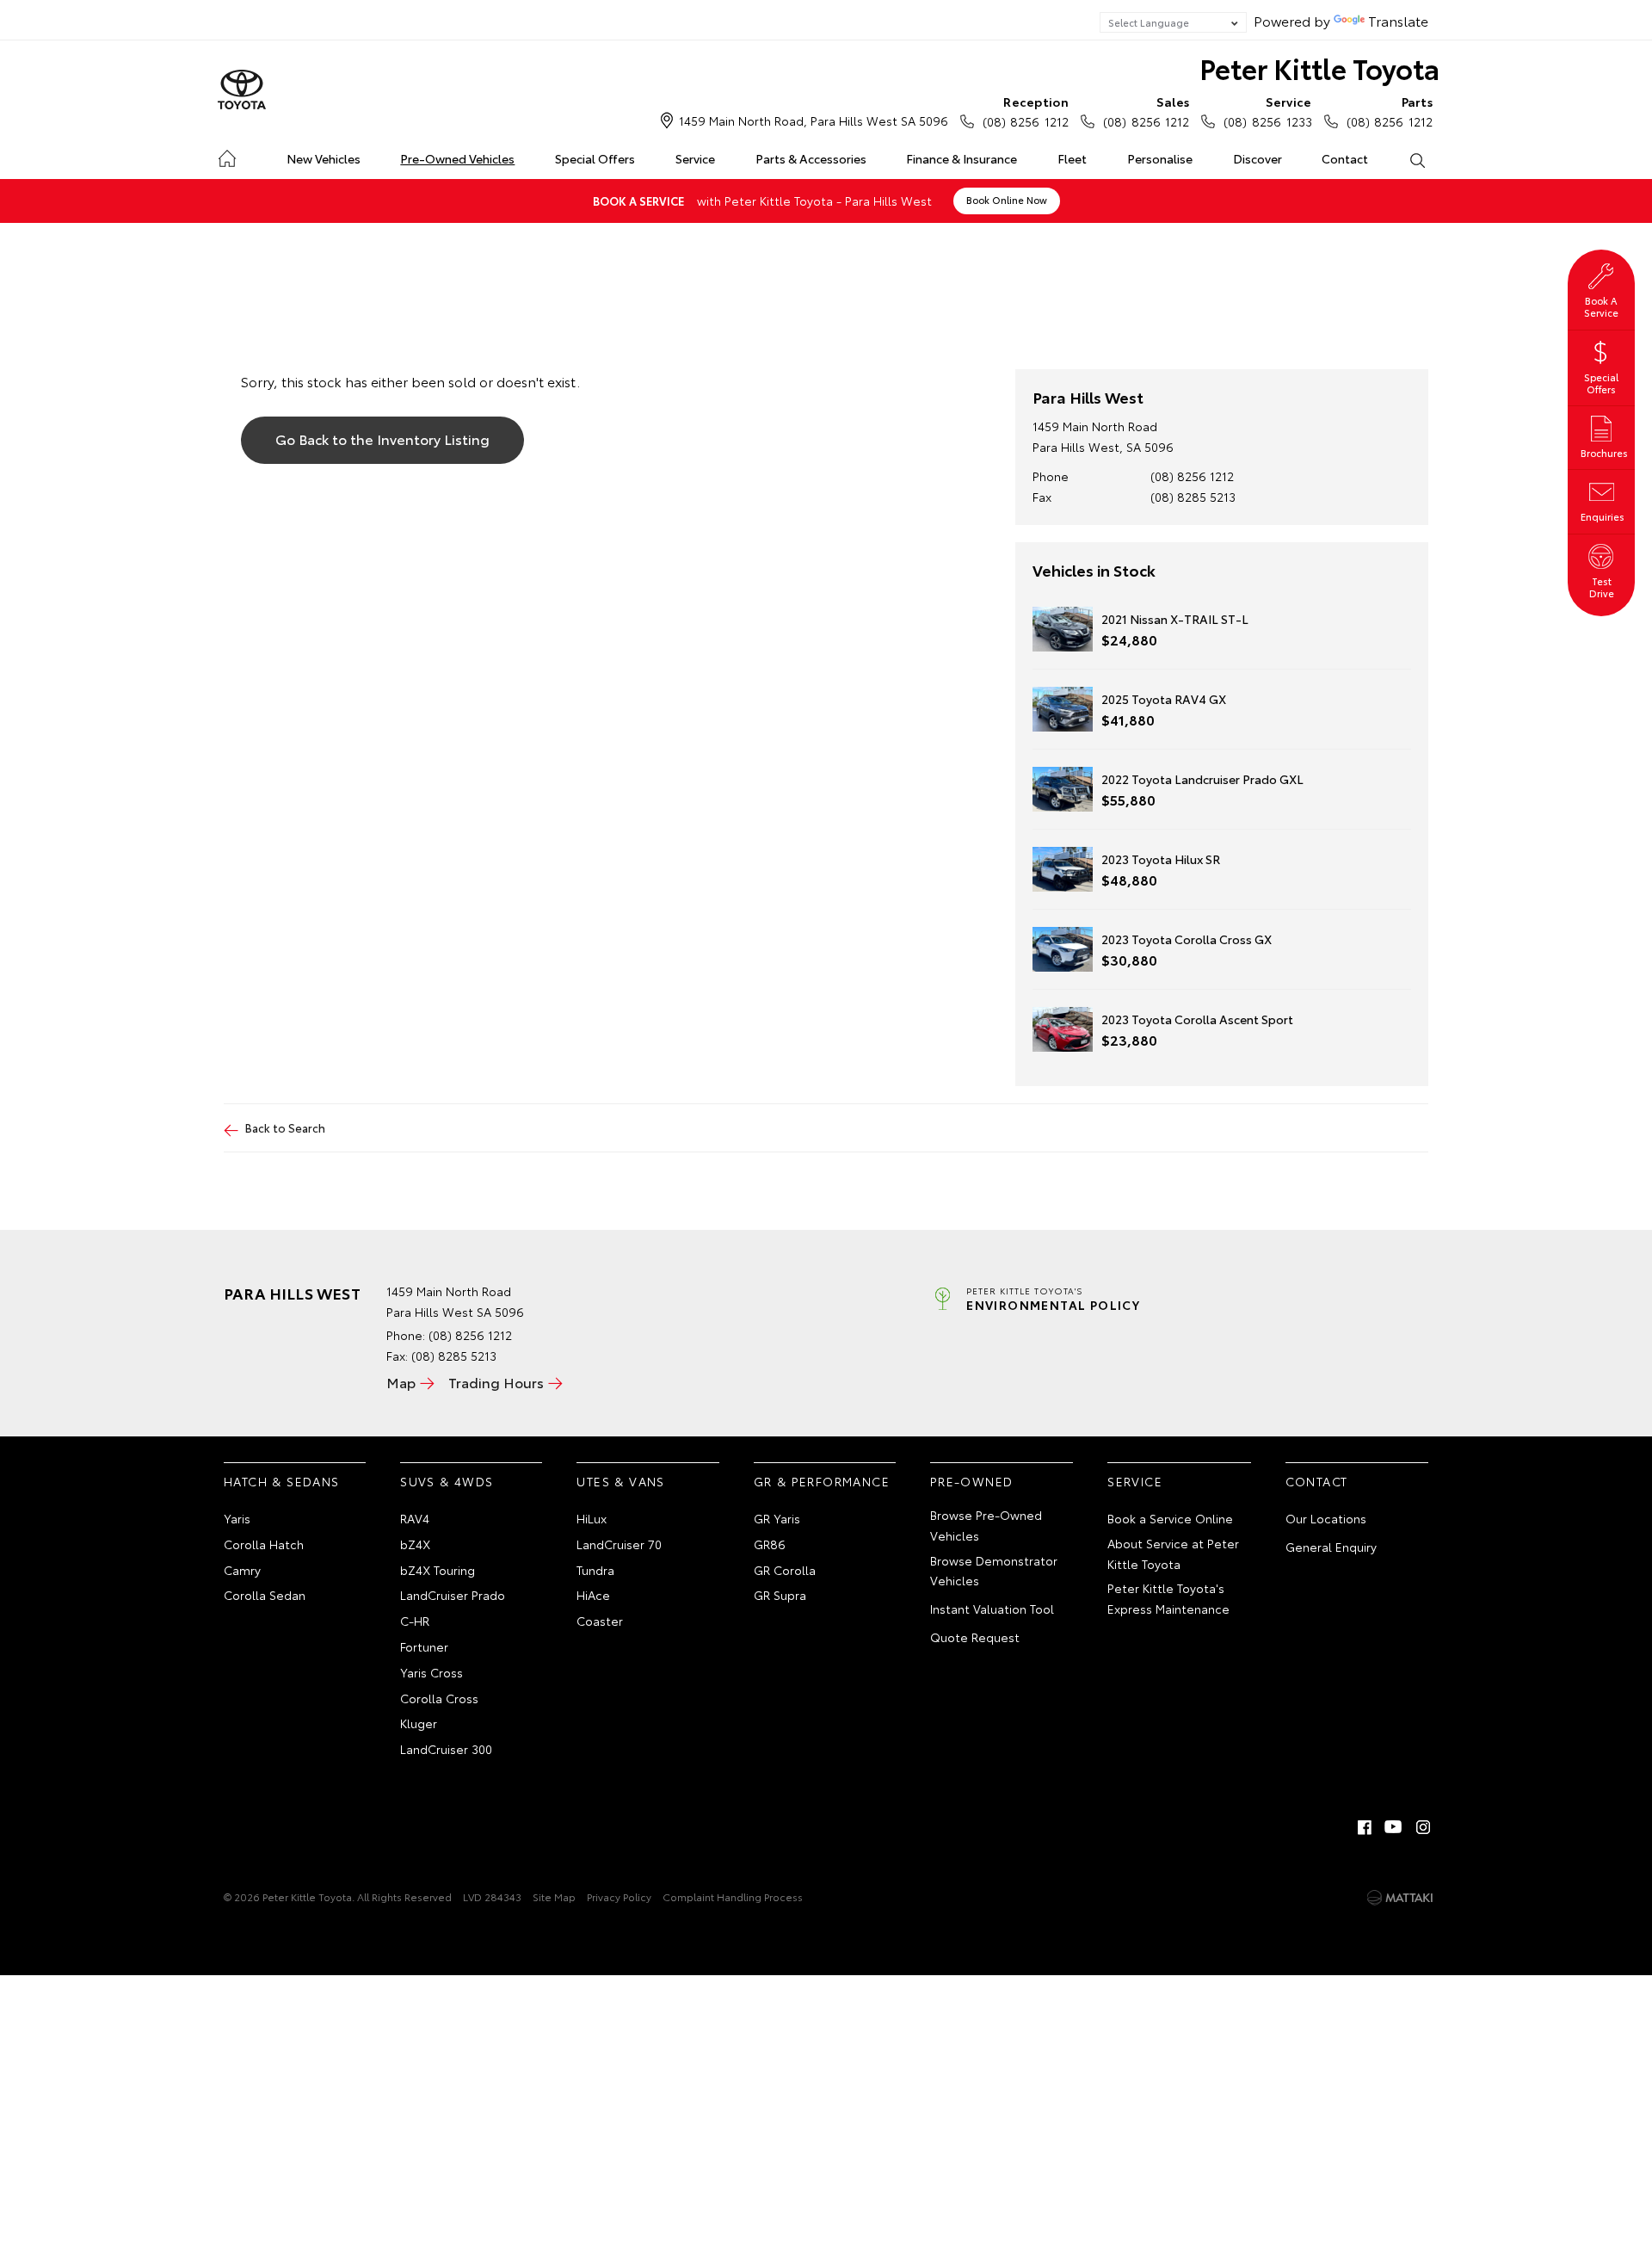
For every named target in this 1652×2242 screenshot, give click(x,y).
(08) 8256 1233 (1267, 111)
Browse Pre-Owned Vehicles (986, 1525)
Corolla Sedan (265, 1595)
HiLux (592, 1518)
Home (227, 155)
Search (1417, 159)
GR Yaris (777, 1518)
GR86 (770, 1544)
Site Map (554, 1896)
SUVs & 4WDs (447, 1481)
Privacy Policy (619, 1896)
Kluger (419, 1723)
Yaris (237, 1518)
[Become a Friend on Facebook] (1365, 1827)
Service (695, 158)
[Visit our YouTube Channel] (1394, 1827)
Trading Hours (496, 1382)
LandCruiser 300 (446, 1749)
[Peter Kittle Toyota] (242, 90)
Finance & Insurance (962, 158)
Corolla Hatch (264, 1544)
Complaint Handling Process (733, 1896)
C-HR (415, 1621)
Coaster (600, 1621)
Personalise (1160, 158)
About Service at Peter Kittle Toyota (1173, 1553)
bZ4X (415, 1544)
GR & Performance (822, 1481)
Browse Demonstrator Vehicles (994, 1571)
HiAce (593, 1595)
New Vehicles (324, 158)
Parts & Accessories (811, 158)
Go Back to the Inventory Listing (382, 439)
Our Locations (1326, 1518)
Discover (1257, 158)
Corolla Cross (439, 1698)
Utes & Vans (620, 1481)
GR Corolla (785, 1570)
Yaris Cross (431, 1672)
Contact (1345, 158)
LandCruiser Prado (453, 1595)
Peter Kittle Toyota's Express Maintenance (1168, 1598)
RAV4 (415, 1518)
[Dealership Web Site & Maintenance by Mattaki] (1400, 1898)
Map (401, 1382)
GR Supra (780, 1595)
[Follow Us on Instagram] (1423, 1827)
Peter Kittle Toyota (1319, 68)
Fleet (1072, 158)
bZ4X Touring (438, 1570)
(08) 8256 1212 (1026, 111)
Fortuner (424, 1646)
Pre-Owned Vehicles (457, 158)
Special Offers (595, 158)
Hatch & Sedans (282, 1481)
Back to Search (285, 1127)
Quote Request (975, 1637)
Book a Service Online (1170, 1518)
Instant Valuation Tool (992, 1609)
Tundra (595, 1570)
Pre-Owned (972, 1481)
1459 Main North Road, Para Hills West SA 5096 (814, 120)
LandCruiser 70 (619, 1544)
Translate (1398, 20)
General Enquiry (1331, 1547)
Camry (242, 1570)
